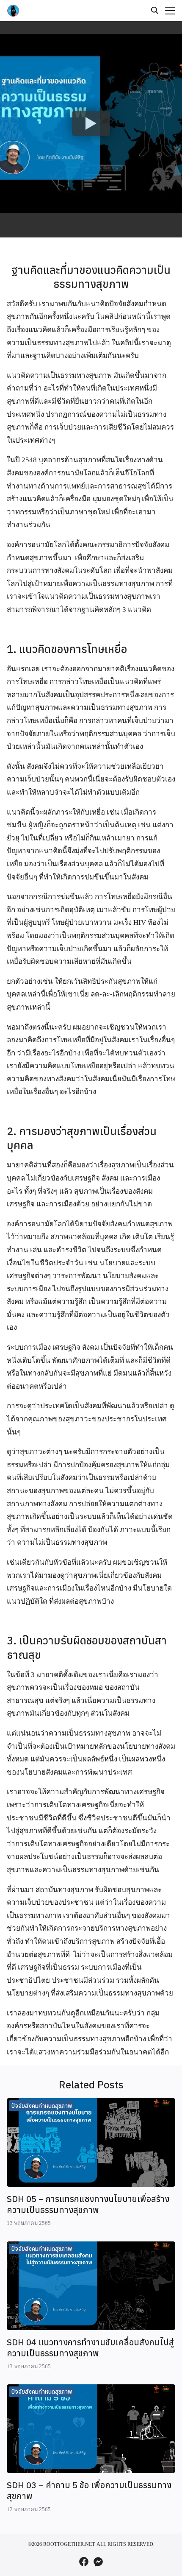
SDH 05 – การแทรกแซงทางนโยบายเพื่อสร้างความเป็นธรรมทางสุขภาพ (88, 2204)
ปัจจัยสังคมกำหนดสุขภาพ (42, 2106)
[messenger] (98, 2562)
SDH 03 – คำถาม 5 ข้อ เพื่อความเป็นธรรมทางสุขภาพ (89, 2491)
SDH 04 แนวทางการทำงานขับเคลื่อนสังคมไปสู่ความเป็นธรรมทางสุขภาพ (90, 2348)
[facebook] (84, 2562)
